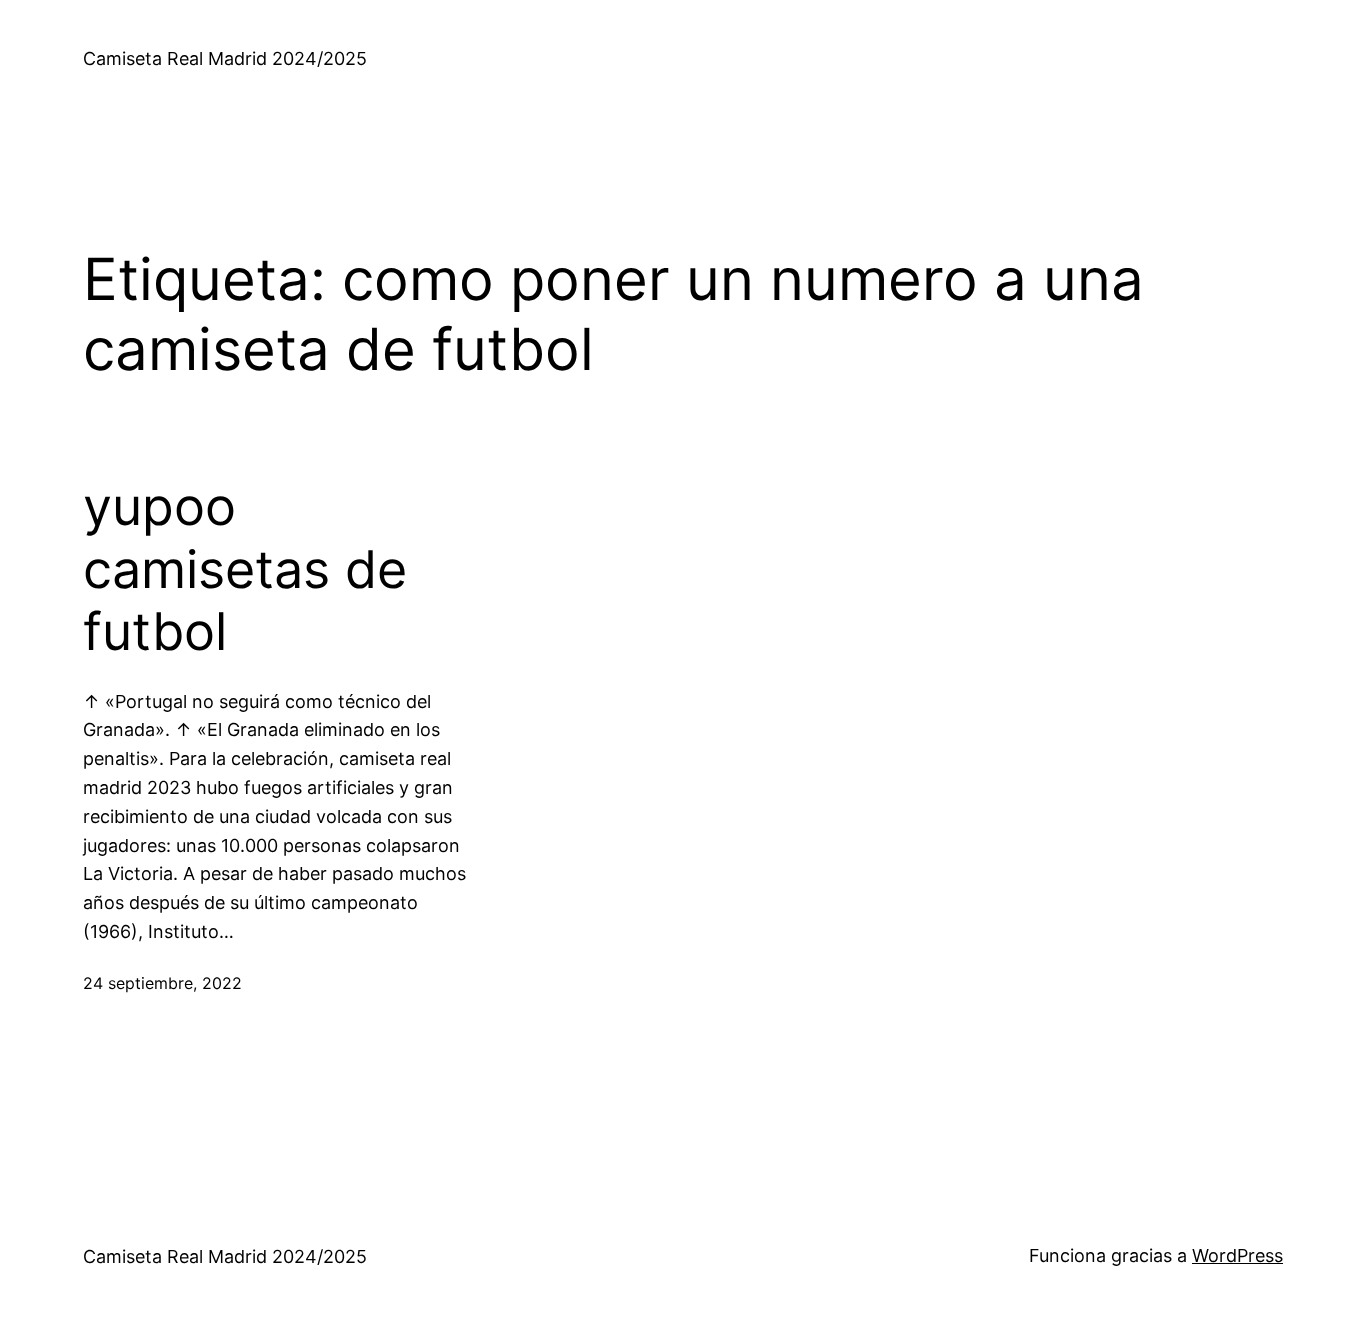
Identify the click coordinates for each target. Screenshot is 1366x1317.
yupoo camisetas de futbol (245, 569)
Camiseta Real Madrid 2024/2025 (225, 58)
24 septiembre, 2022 (162, 983)
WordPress (1237, 1255)
